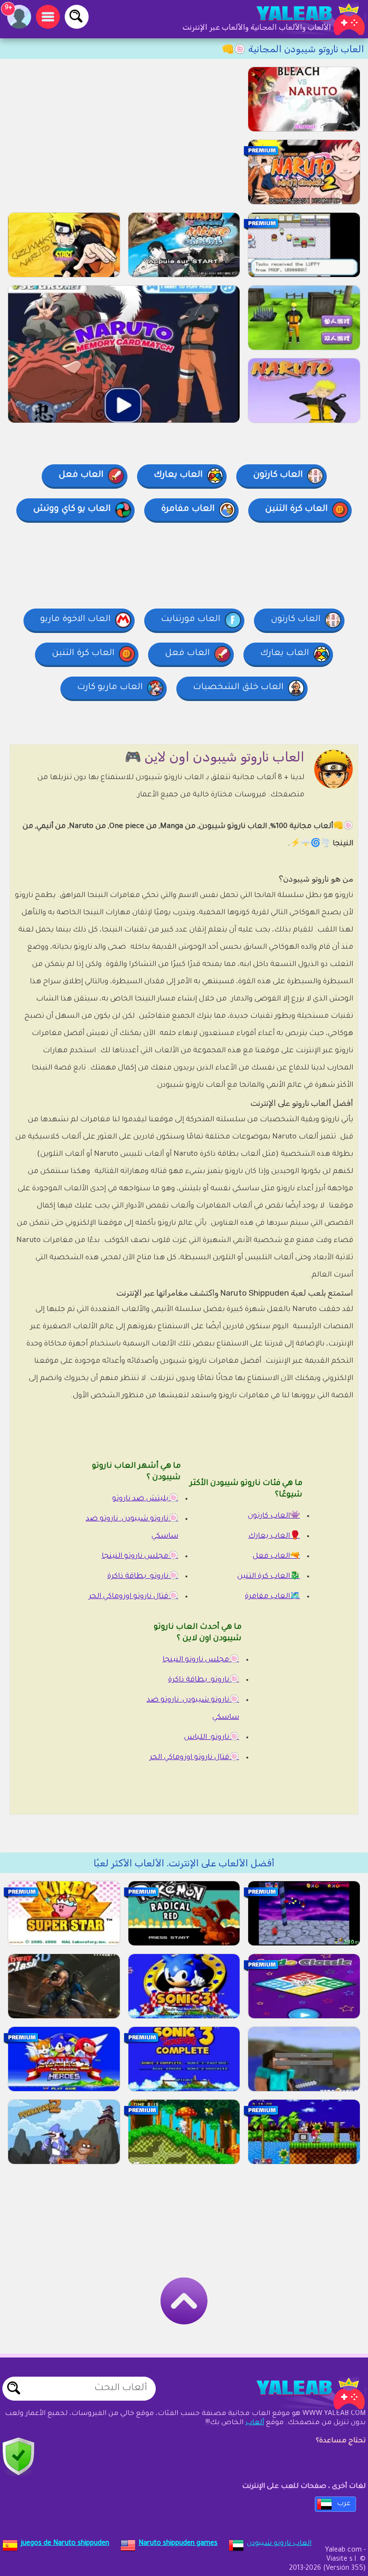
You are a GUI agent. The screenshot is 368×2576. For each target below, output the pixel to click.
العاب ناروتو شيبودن (279, 2544)
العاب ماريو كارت (110, 688)
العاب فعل (81, 475)
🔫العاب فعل (276, 1557)
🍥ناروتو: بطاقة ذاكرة (143, 1577)
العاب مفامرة (188, 509)
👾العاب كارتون (274, 1516)
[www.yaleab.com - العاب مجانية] (301, 2393)
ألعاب (255, 2423)
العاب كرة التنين (296, 509)
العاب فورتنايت (191, 620)
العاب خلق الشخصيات (238, 688)
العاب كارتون (278, 475)
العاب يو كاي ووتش (72, 509)
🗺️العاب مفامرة (272, 1597)
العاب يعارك (178, 475)
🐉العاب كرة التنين (269, 1577)
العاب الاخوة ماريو (75, 620)
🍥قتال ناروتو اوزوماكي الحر (133, 1597)
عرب (344, 2504)
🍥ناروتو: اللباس (212, 1738)
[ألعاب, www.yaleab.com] (301, 19)
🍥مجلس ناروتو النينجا (140, 1557)
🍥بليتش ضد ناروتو (145, 1499)
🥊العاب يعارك (274, 1536)
